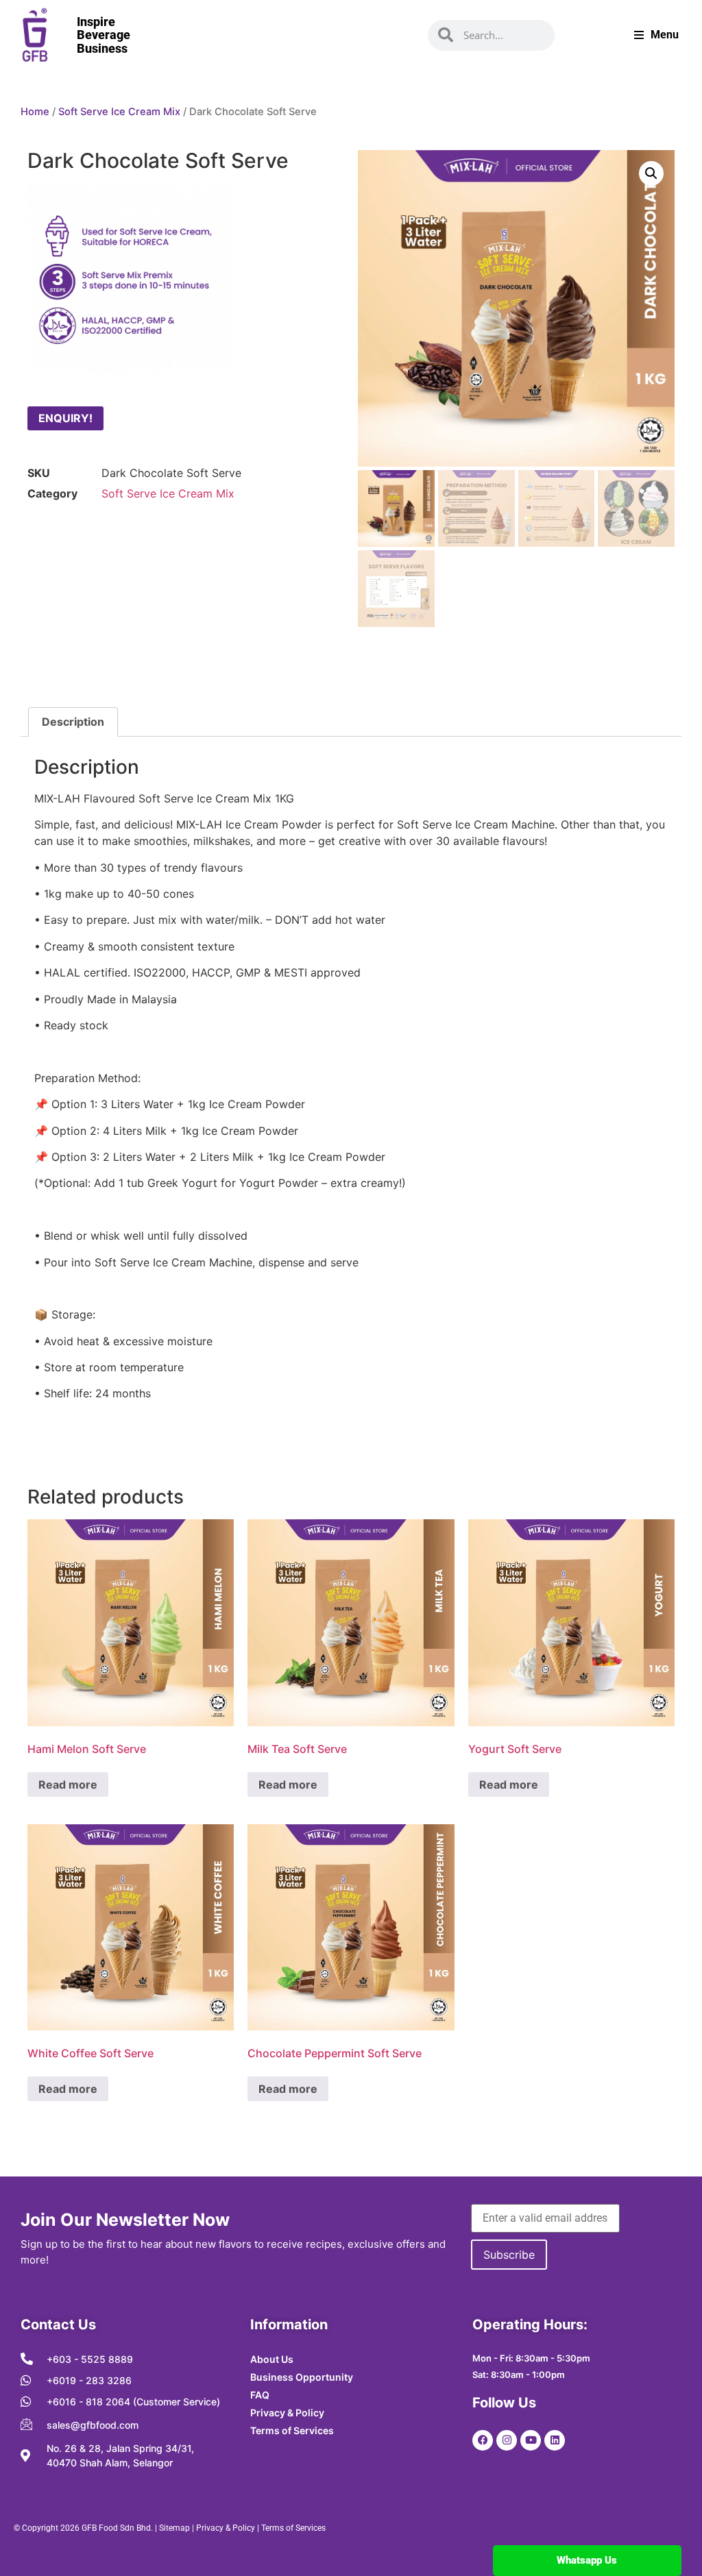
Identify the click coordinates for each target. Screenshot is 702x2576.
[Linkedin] (555, 2440)
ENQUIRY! (65, 418)
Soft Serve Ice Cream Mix (119, 112)
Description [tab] (73, 722)
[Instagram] (507, 2440)
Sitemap (174, 2528)
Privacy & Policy (226, 2528)
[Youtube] (531, 2440)
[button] (651, 173)
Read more (68, 1784)
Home (35, 112)
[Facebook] (483, 2440)
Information (289, 2324)
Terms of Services (293, 2528)
